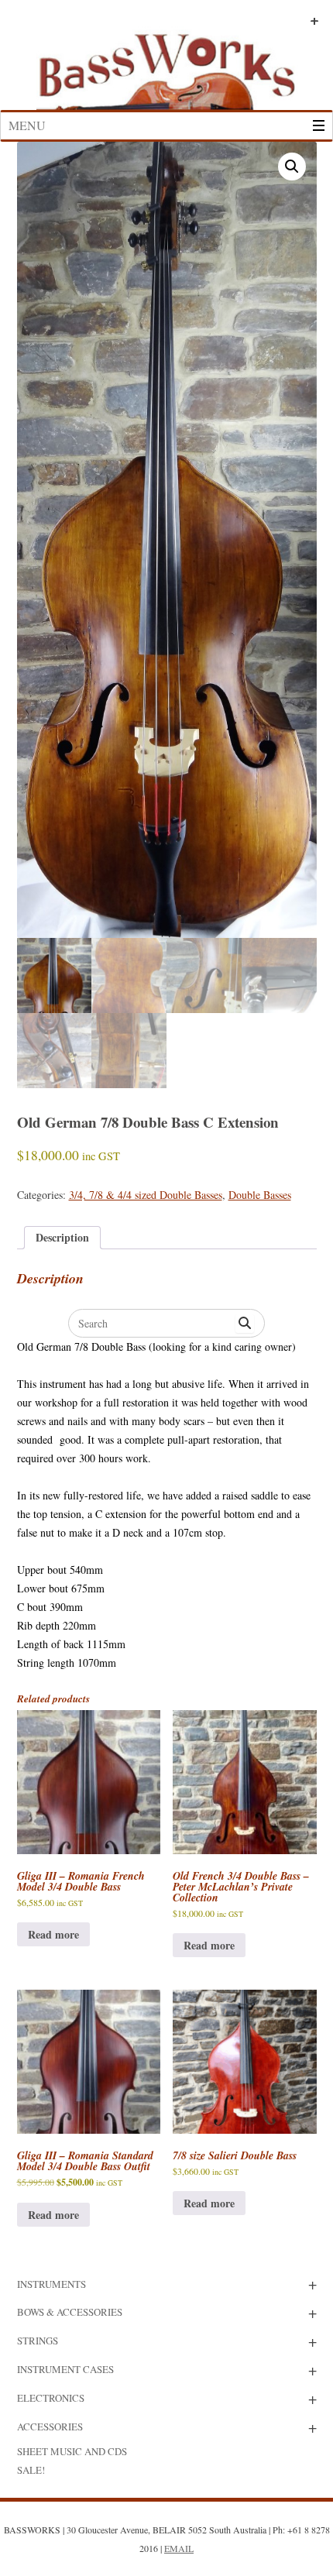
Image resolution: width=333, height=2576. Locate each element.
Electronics (51, 2398)
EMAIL (179, 2548)
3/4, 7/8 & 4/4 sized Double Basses (146, 1195)
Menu (27, 125)
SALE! (31, 2470)
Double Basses (260, 1195)
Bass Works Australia (166, 64)
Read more (53, 1934)
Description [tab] (62, 1237)
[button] (292, 167)
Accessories (50, 2427)
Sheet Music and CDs (72, 2451)
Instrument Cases (65, 2369)
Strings (38, 2341)
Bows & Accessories (70, 2312)
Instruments (51, 2284)
